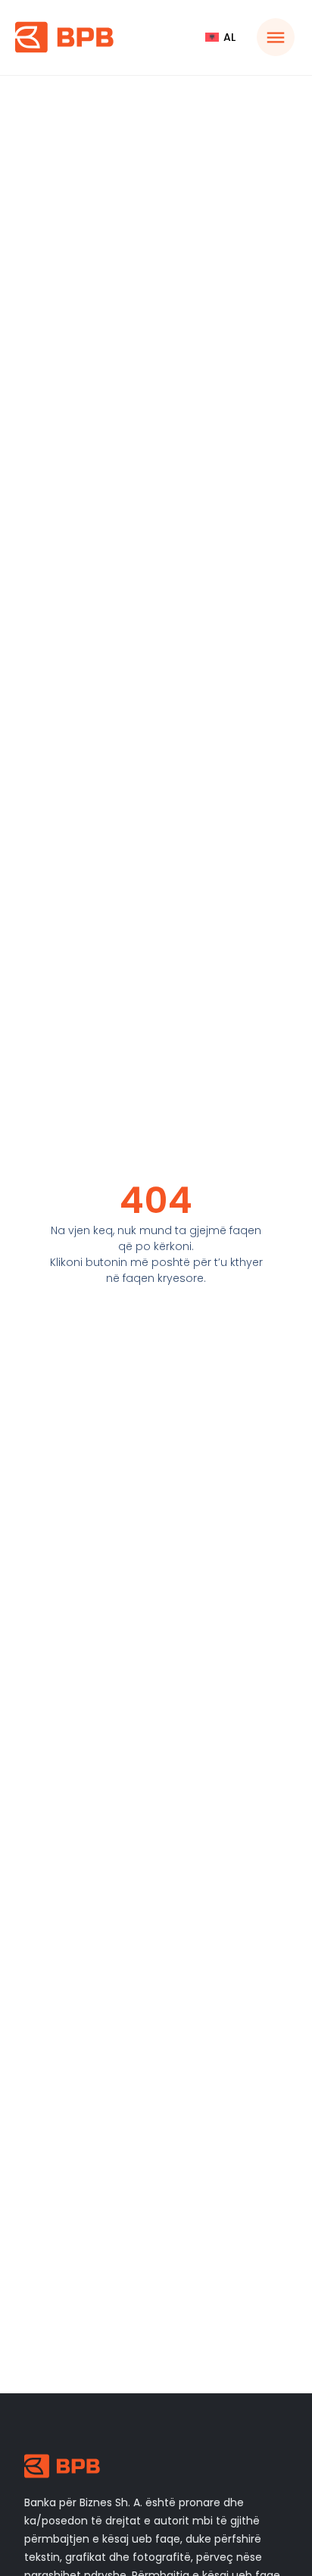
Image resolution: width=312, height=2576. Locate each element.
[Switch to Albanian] (220, 37)
